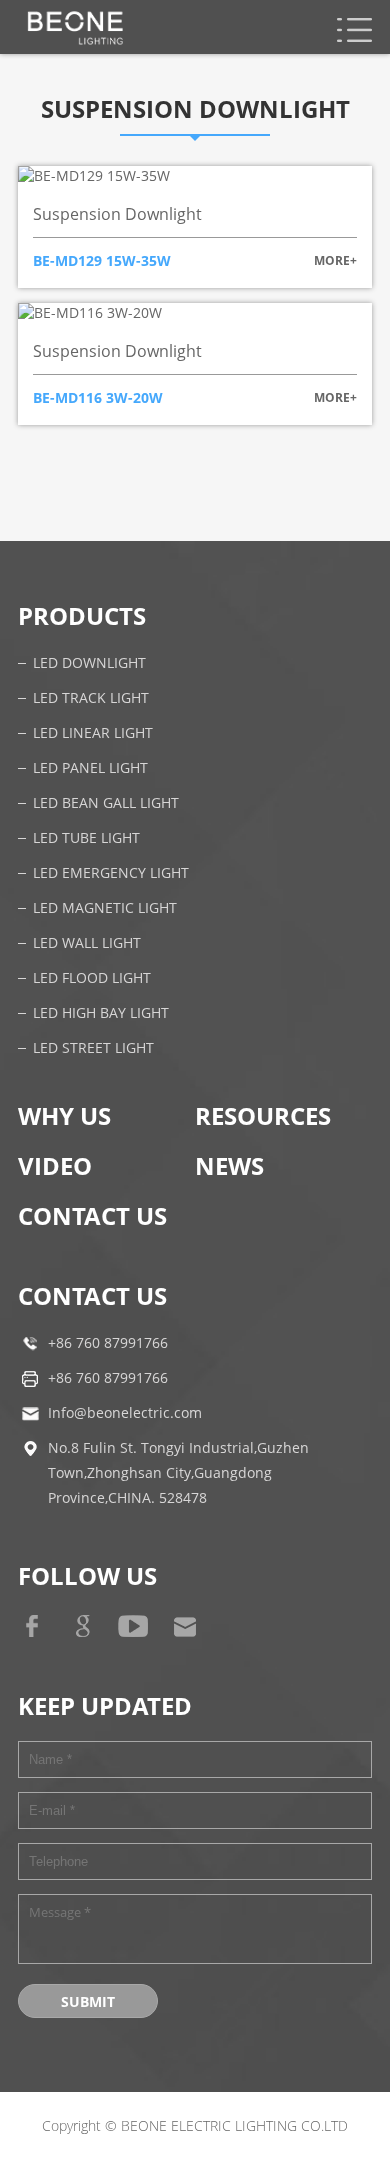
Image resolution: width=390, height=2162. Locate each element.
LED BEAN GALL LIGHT (106, 803)
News (229, 1165)
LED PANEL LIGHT (90, 768)
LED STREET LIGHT (93, 1048)
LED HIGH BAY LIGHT (101, 1013)
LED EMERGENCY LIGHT (111, 873)
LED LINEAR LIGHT (93, 733)
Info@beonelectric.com (125, 1413)
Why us (64, 1115)
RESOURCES (263, 1115)
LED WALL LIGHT (87, 943)
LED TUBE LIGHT (86, 838)
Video (55, 1165)
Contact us (92, 1215)
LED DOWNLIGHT (89, 663)
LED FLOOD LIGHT (92, 978)
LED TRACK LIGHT (91, 698)
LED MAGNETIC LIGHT (105, 908)
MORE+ (335, 260)
